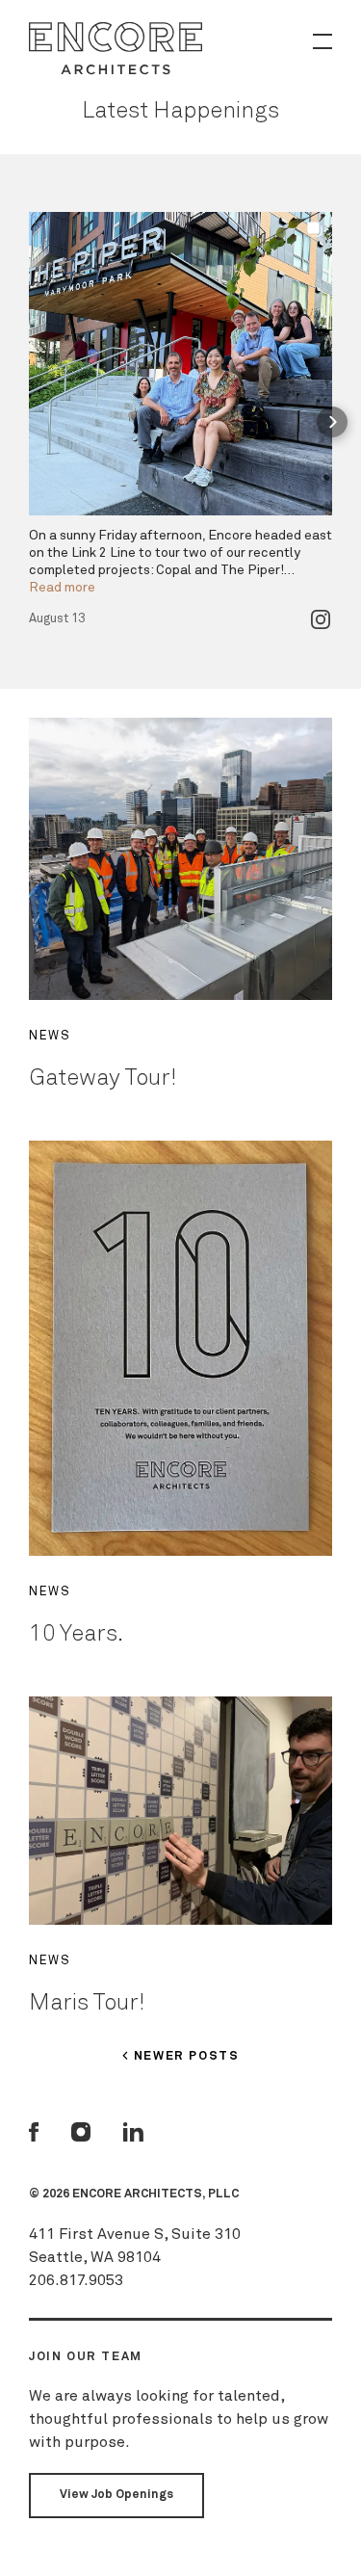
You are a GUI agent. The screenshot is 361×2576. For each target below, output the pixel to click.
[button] (29, 422)
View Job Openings (116, 2495)
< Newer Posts (181, 2057)
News (50, 1036)
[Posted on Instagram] (321, 619)
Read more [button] (62, 588)
